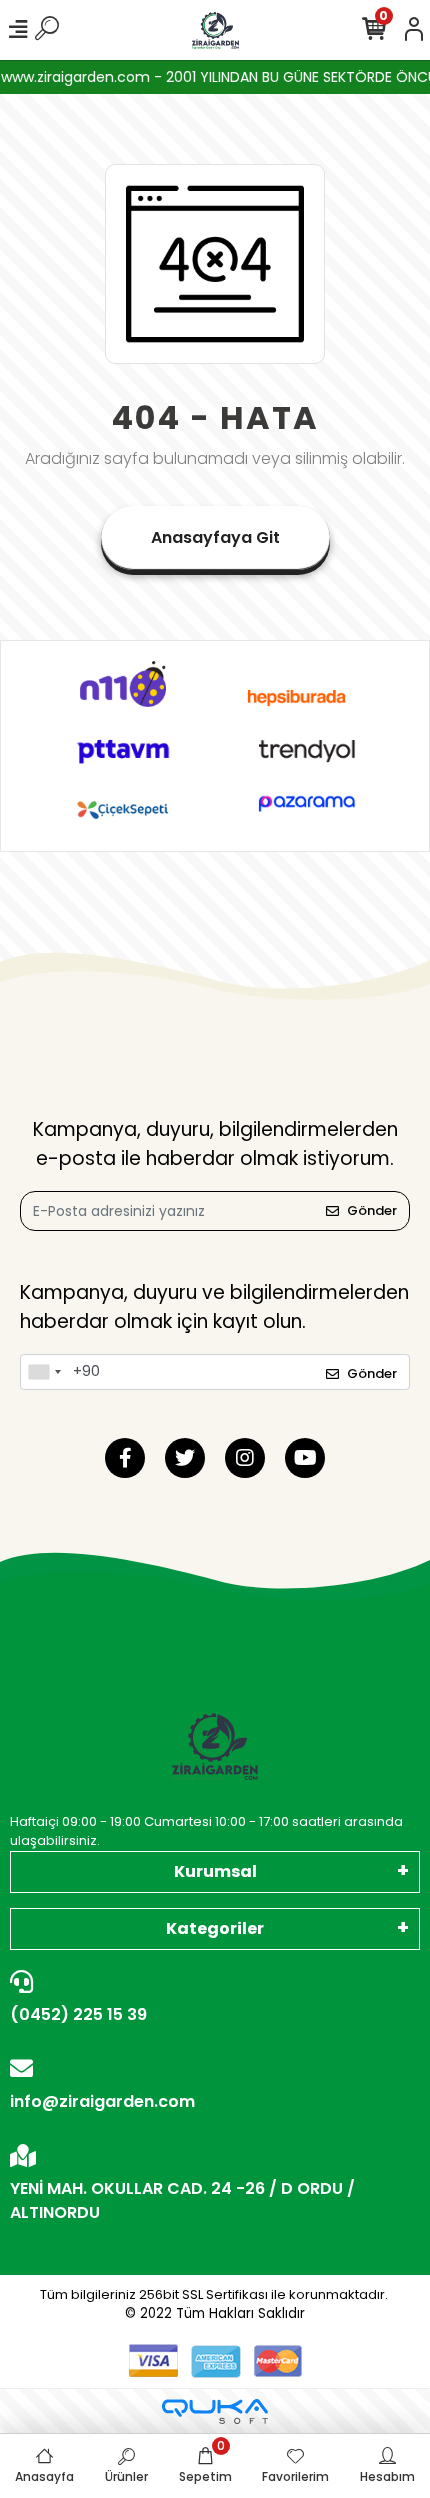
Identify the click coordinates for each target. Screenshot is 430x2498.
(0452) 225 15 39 (78, 2014)
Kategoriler (215, 1928)
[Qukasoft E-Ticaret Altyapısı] (215, 2411)
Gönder (372, 1210)
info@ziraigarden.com (102, 2101)
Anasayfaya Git (215, 537)
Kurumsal (215, 1871)
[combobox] (44, 1372)
